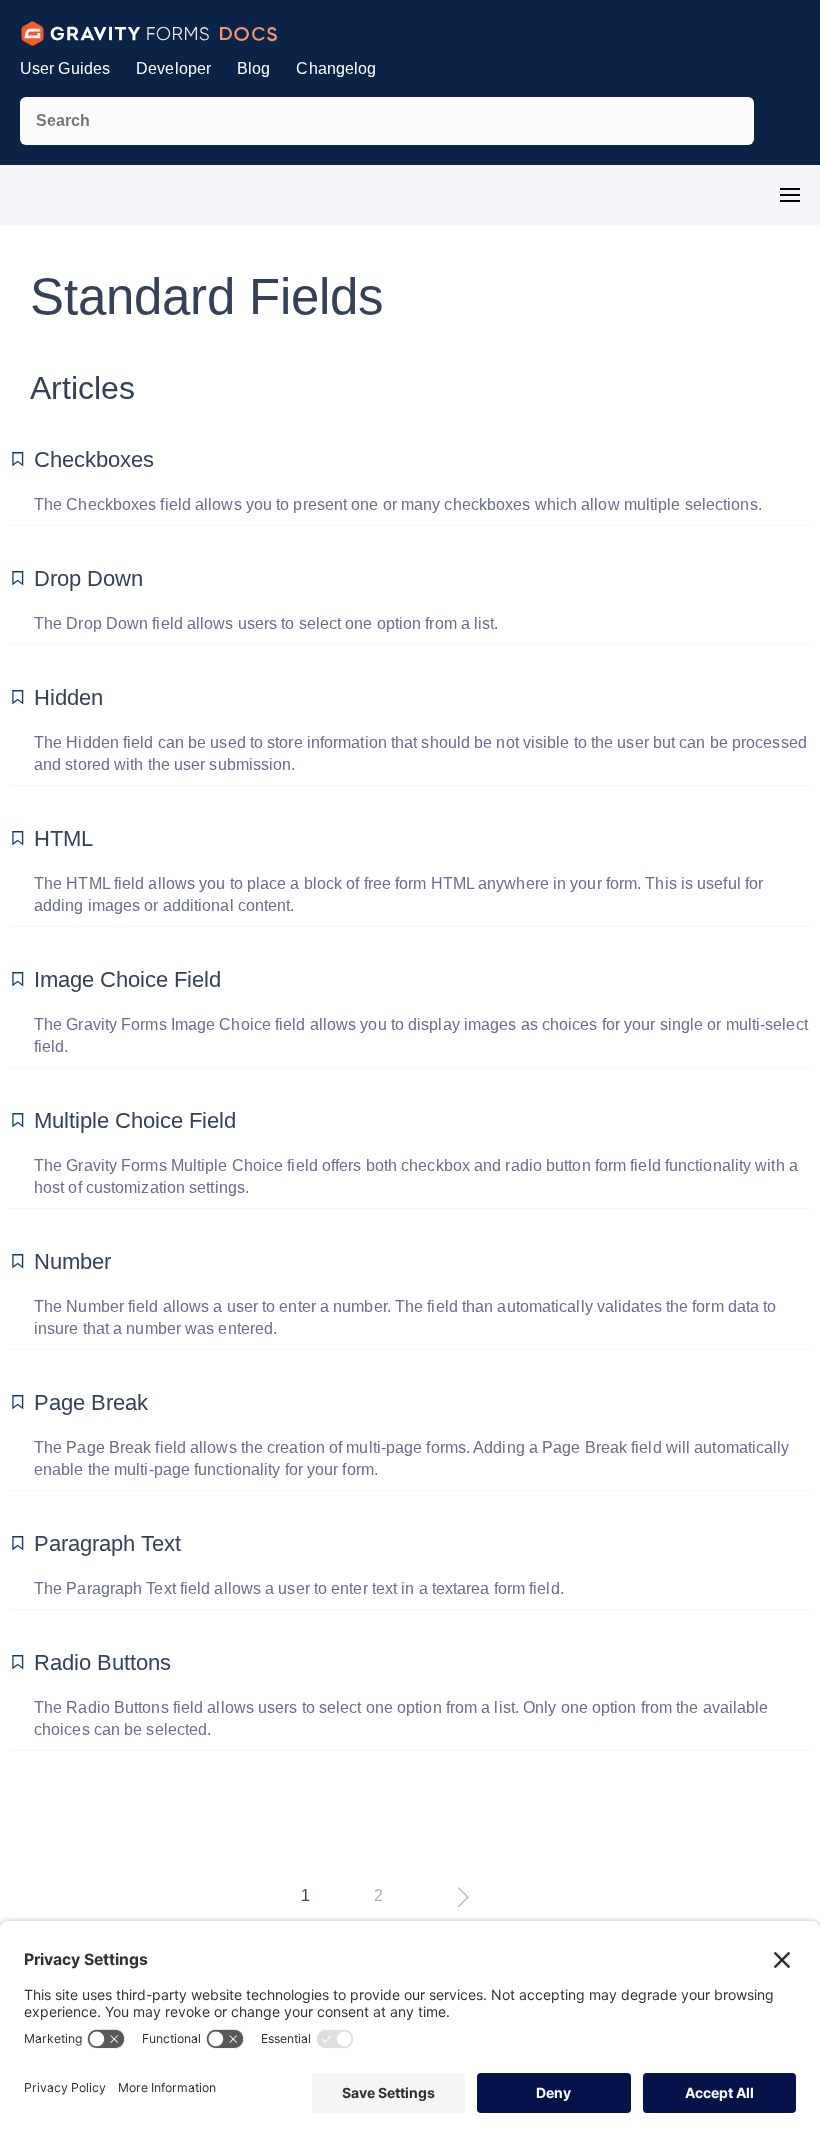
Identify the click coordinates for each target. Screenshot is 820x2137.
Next (463, 1898)
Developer (173, 68)
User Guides (65, 68)
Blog (253, 68)
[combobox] (387, 121)
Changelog (336, 68)
